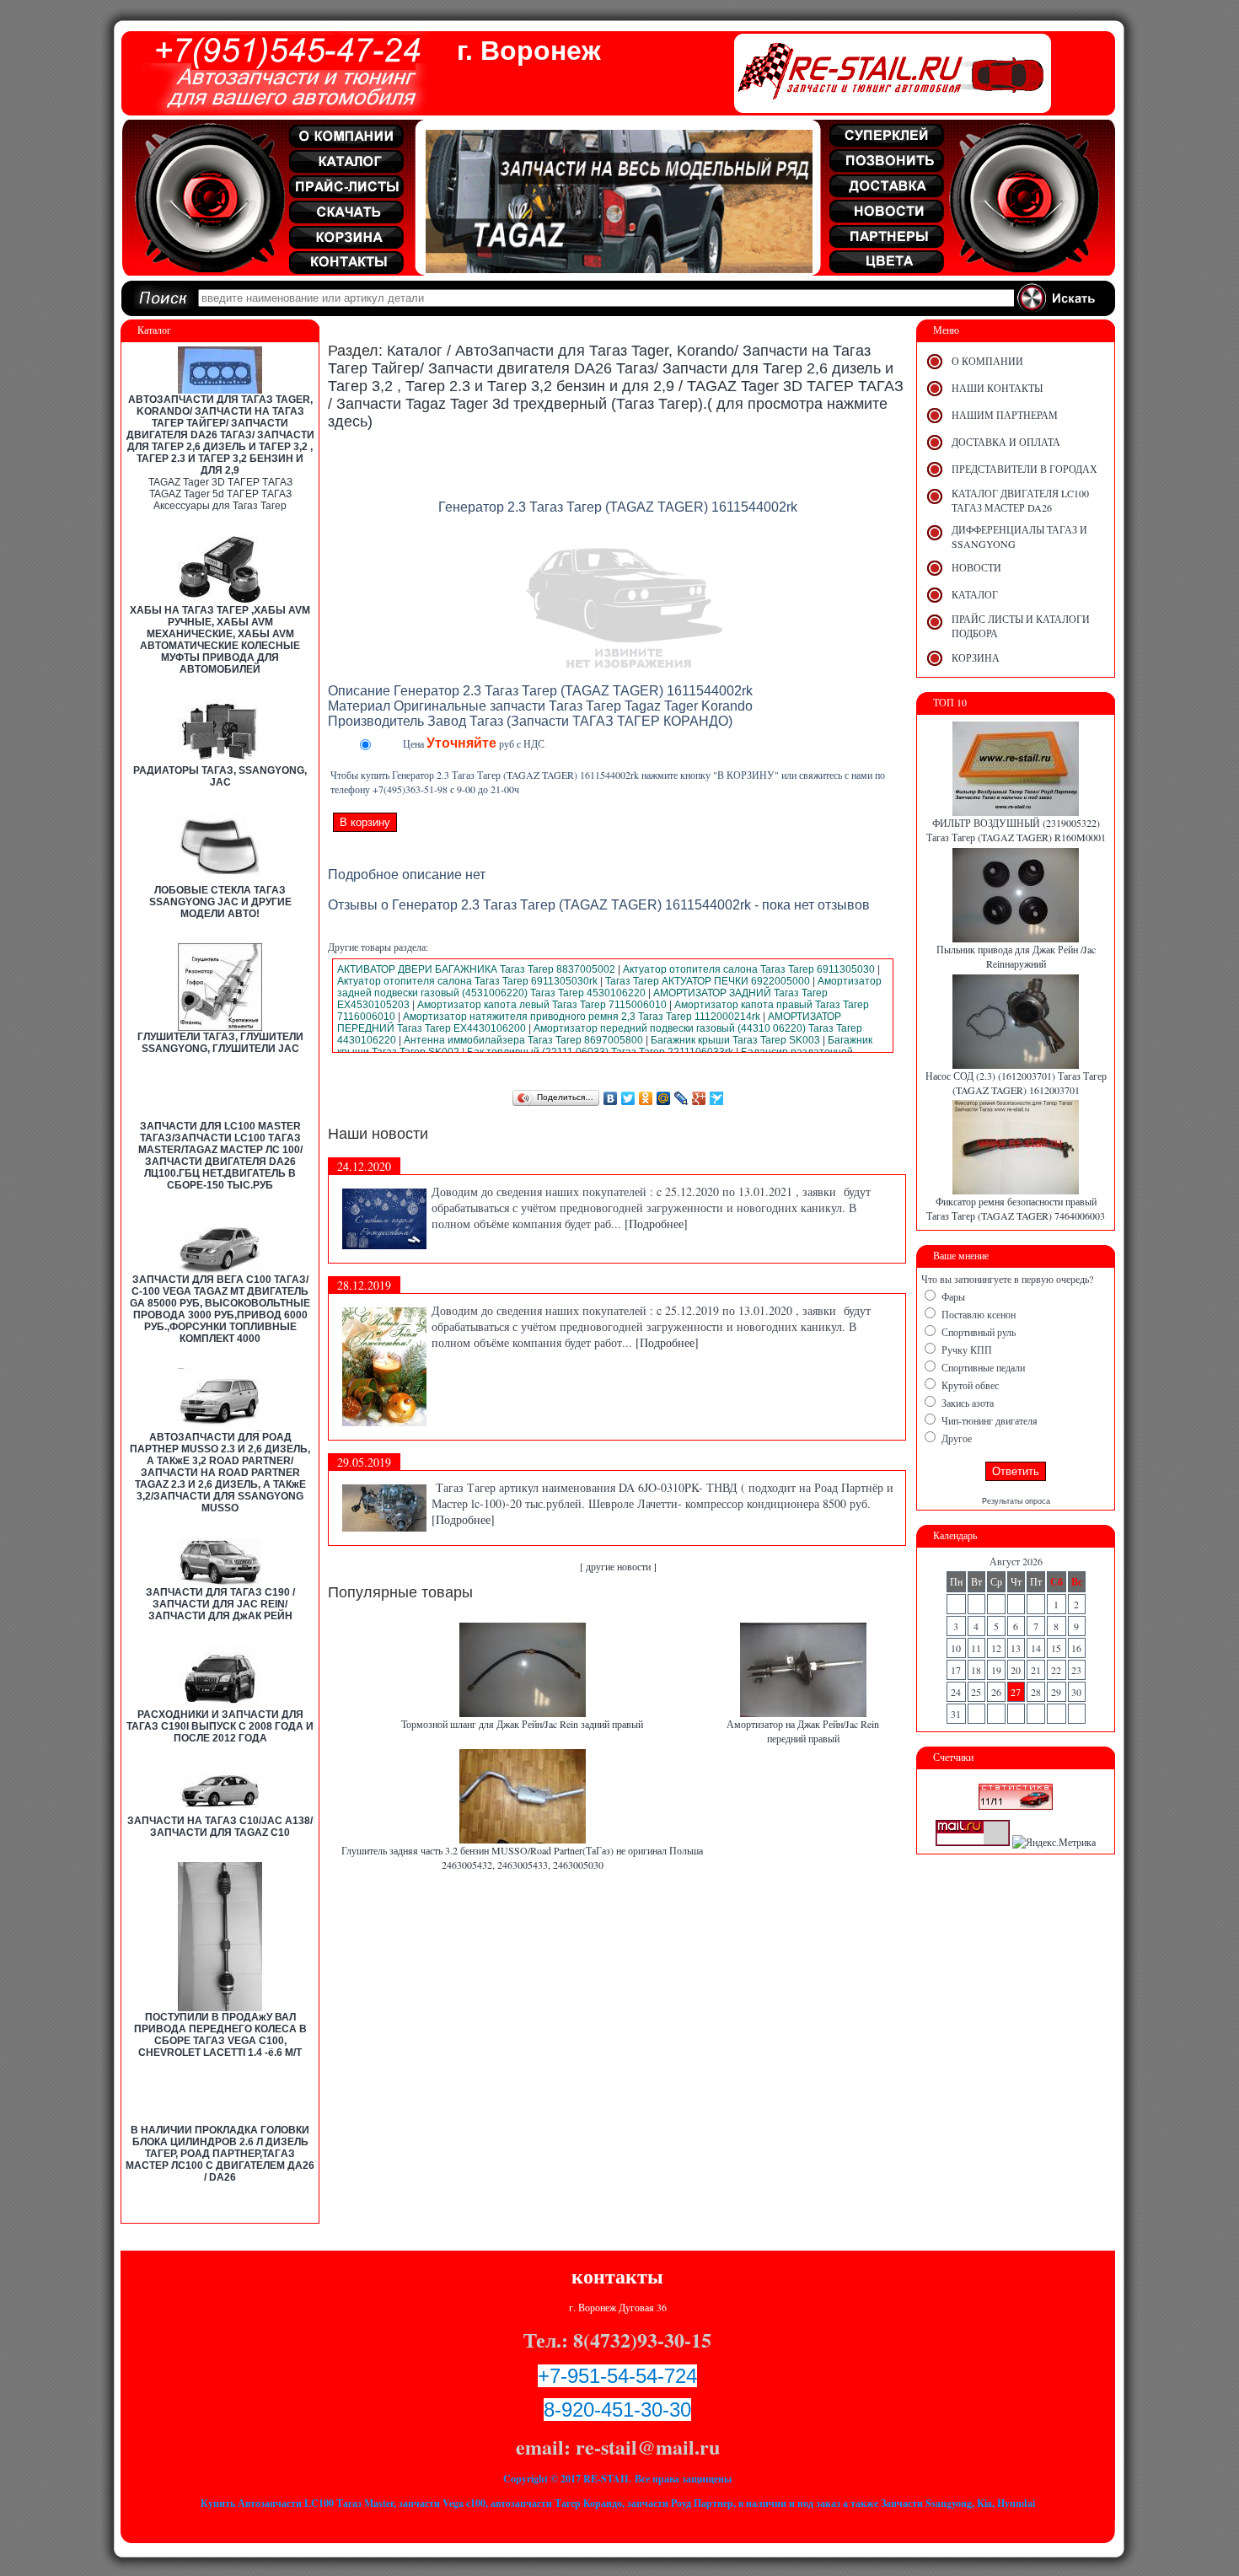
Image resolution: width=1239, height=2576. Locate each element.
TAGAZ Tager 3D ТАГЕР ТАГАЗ (220, 482)
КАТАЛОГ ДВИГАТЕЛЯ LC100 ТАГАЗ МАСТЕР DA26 (1020, 500)
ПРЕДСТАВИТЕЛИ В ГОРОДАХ (1024, 469)
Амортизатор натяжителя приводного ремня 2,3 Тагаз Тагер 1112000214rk (582, 1017)
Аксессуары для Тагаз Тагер (220, 506)
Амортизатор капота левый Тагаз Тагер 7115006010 (542, 1005)
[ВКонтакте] (611, 1098)
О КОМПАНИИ (987, 361)
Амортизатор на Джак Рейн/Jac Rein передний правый (803, 1731)
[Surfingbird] (717, 1098)
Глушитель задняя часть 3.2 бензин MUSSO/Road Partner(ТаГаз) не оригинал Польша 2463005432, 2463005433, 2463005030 (522, 1857)
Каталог (415, 351)
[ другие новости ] (618, 1566)
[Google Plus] (699, 1098)
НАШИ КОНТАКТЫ (997, 388)
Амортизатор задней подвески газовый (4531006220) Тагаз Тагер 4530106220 (609, 987)
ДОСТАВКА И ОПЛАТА (1006, 442)
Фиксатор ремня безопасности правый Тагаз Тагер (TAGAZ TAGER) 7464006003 (1016, 1208)
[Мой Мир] (664, 1098)
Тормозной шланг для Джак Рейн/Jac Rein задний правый (522, 1724)
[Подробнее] (656, 1224)
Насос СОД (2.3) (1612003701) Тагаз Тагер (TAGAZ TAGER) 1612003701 (1016, 1083)
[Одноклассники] (646, 1098)
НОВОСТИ (976, 567)
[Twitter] (628, 1098)
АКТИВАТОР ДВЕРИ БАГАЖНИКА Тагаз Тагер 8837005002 (476, 969)
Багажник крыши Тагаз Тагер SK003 (735, 1040)
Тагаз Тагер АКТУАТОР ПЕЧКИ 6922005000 (708, 981)
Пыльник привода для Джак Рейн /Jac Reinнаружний (1016, 956)
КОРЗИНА (976, 657)
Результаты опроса (1016, 1501)
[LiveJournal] (681, 1098)
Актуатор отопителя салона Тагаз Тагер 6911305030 (749, 969)
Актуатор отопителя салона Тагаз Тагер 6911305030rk (467, 981)
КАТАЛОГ (975, 594)
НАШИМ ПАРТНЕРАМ (1005, 415)
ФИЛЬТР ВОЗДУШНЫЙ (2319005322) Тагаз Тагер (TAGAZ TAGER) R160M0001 (1016, 830)
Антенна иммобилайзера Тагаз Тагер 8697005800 (523, 1040)
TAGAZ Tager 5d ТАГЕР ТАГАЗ (220, 494)
